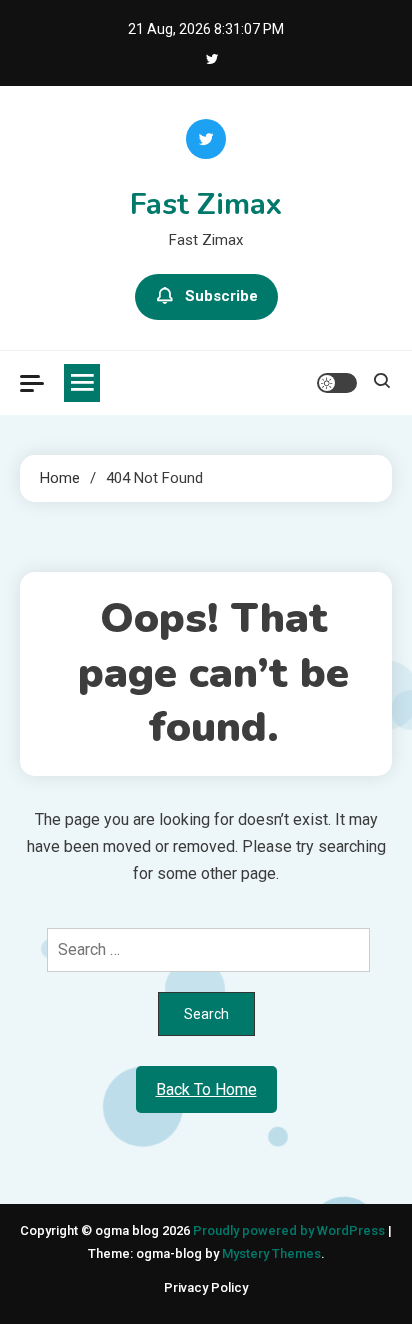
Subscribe (221, 296)
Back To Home (206, 1089)
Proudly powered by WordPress (290, 1230)
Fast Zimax (206, 204)
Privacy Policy (206, 1287)
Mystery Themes (271, 1253)
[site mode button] (337, 383)
